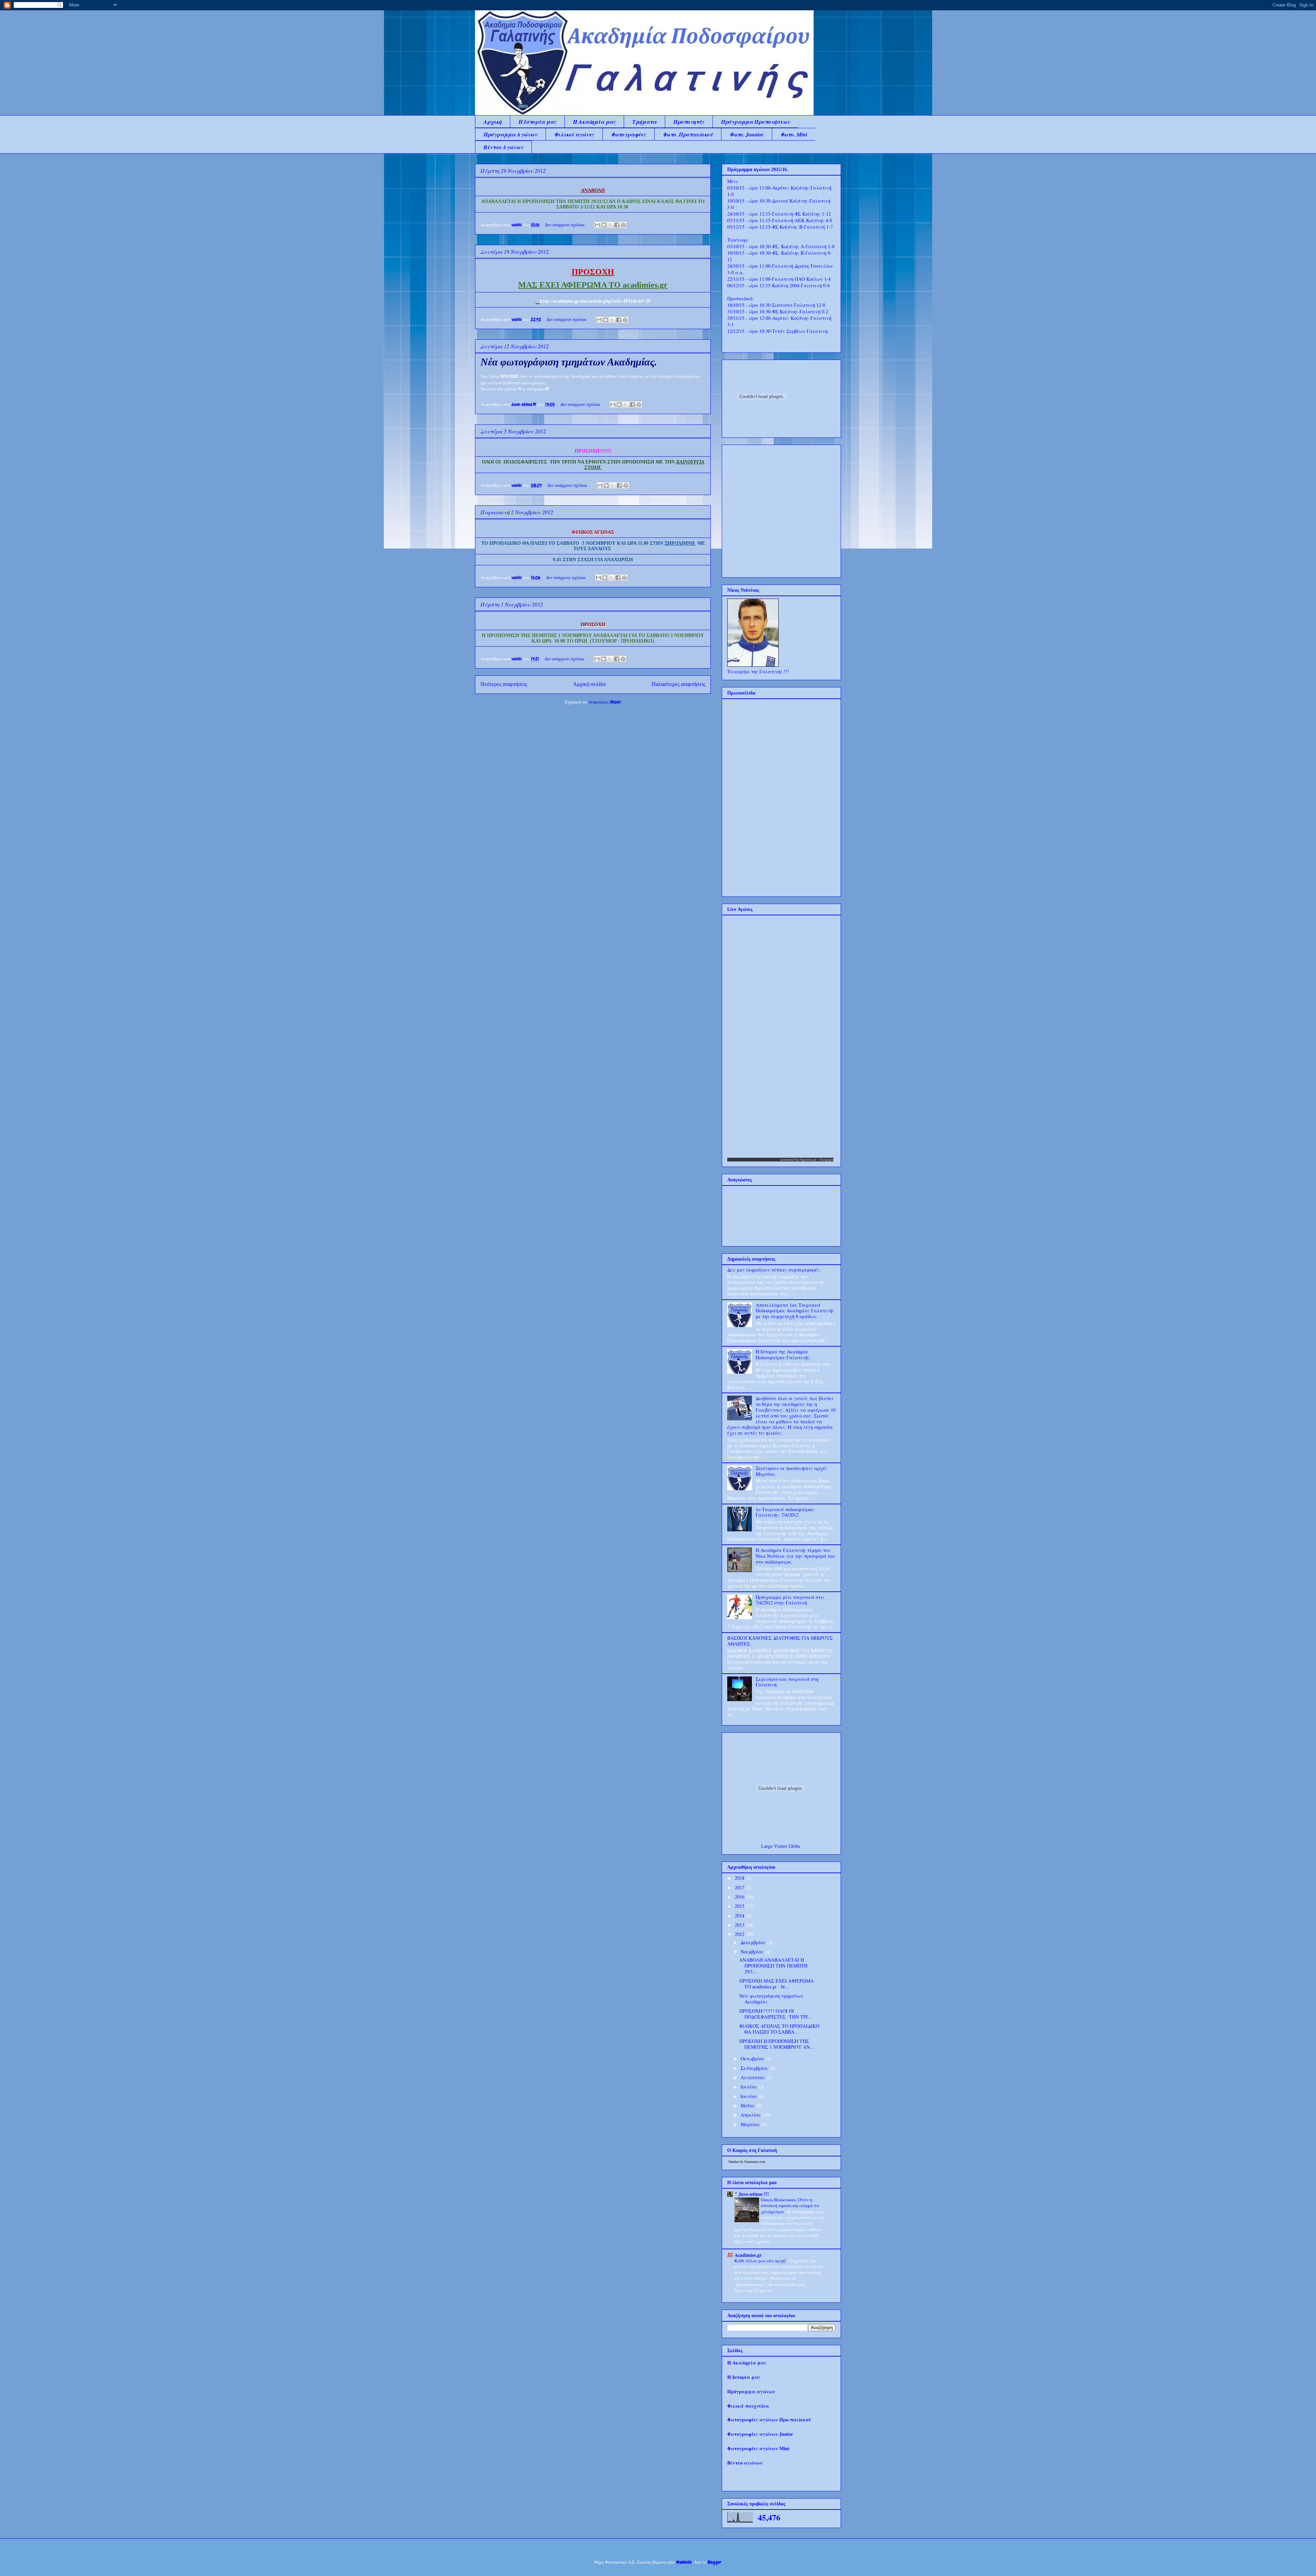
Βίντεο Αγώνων (503, 147)
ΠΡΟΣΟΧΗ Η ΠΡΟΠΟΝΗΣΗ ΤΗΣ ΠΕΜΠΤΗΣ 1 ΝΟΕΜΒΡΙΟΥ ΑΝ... (777, 2044)
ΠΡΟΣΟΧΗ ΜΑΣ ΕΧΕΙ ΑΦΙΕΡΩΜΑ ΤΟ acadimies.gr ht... (776, 1984)
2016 (740, 1897)
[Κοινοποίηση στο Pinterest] (623, 225)
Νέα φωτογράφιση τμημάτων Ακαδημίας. (569, 363)
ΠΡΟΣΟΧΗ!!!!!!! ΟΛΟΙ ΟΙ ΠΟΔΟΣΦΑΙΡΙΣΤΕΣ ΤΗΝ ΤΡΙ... (776, 2014)
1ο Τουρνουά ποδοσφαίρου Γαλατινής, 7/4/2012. (785, 1512)
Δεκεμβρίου (754, 1942)
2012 (740, 1934)
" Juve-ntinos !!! (752, 2194)
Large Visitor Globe (781, 1846)
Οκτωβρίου (753, 2059)
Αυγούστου (753, 2077)
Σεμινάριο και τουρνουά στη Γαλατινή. (787, 1682)
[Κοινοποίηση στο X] (610, 225)
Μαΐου (748, 2105)
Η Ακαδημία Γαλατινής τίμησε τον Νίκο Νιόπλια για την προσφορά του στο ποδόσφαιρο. (795, 1556)
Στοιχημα (826, 1160)
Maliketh (684, 2562)
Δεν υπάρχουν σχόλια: (565, 225)
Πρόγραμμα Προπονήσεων (756, 122)
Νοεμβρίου (753, 1952)
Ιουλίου (750, 2087)
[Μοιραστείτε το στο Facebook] (617, 225)
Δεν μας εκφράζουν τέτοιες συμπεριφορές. (774, 1270)
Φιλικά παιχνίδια (748, 2406)
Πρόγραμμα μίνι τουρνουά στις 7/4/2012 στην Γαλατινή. (790, 1600)
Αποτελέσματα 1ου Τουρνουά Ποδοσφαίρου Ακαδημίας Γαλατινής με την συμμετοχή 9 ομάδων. (795, 1311)
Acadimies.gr (748, 2255)
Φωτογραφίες (629, 134)
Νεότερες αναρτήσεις (504, 684)
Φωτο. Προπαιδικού (688, 134)
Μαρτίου (751, 2124)
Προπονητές (689, 122)
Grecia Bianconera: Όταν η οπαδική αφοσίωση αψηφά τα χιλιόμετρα (790, 2206)
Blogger (715, 2562)
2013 (740, 1925)
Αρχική (493, 122)
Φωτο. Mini (794, 134)
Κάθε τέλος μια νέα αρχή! (761, 2261)
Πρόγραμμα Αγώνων (510, 134)
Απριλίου (751, 2115)
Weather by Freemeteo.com (747, 2162)
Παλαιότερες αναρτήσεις (678, 684)
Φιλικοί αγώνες (574, 134)
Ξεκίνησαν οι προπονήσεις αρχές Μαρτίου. (791, 1471)
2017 (740, 1887)
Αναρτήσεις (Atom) (605, 702)
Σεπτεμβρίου (755, 2068)
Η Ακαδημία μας (594, 122)
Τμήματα (644, 122)
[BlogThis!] (604, 225)
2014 (740, 1916)
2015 (740, 1906)
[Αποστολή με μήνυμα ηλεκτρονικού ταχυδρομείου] (597, 225)
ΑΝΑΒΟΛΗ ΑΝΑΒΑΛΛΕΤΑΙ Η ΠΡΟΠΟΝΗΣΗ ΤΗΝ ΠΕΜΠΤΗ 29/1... (773, 1966)
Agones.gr (808, 1160)
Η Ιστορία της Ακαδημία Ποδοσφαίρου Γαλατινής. (783, 1355)
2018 (740, 1878)
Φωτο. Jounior (747, 134)
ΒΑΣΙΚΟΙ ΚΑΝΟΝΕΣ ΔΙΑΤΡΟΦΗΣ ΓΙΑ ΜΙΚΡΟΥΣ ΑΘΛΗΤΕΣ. (780, 1641)
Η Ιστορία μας (537, 122)
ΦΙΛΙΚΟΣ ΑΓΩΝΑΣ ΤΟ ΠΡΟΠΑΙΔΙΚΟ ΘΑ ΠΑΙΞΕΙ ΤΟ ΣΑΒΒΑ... (779, 2029)
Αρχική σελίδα (589, 684)
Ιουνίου (750, 2096)
